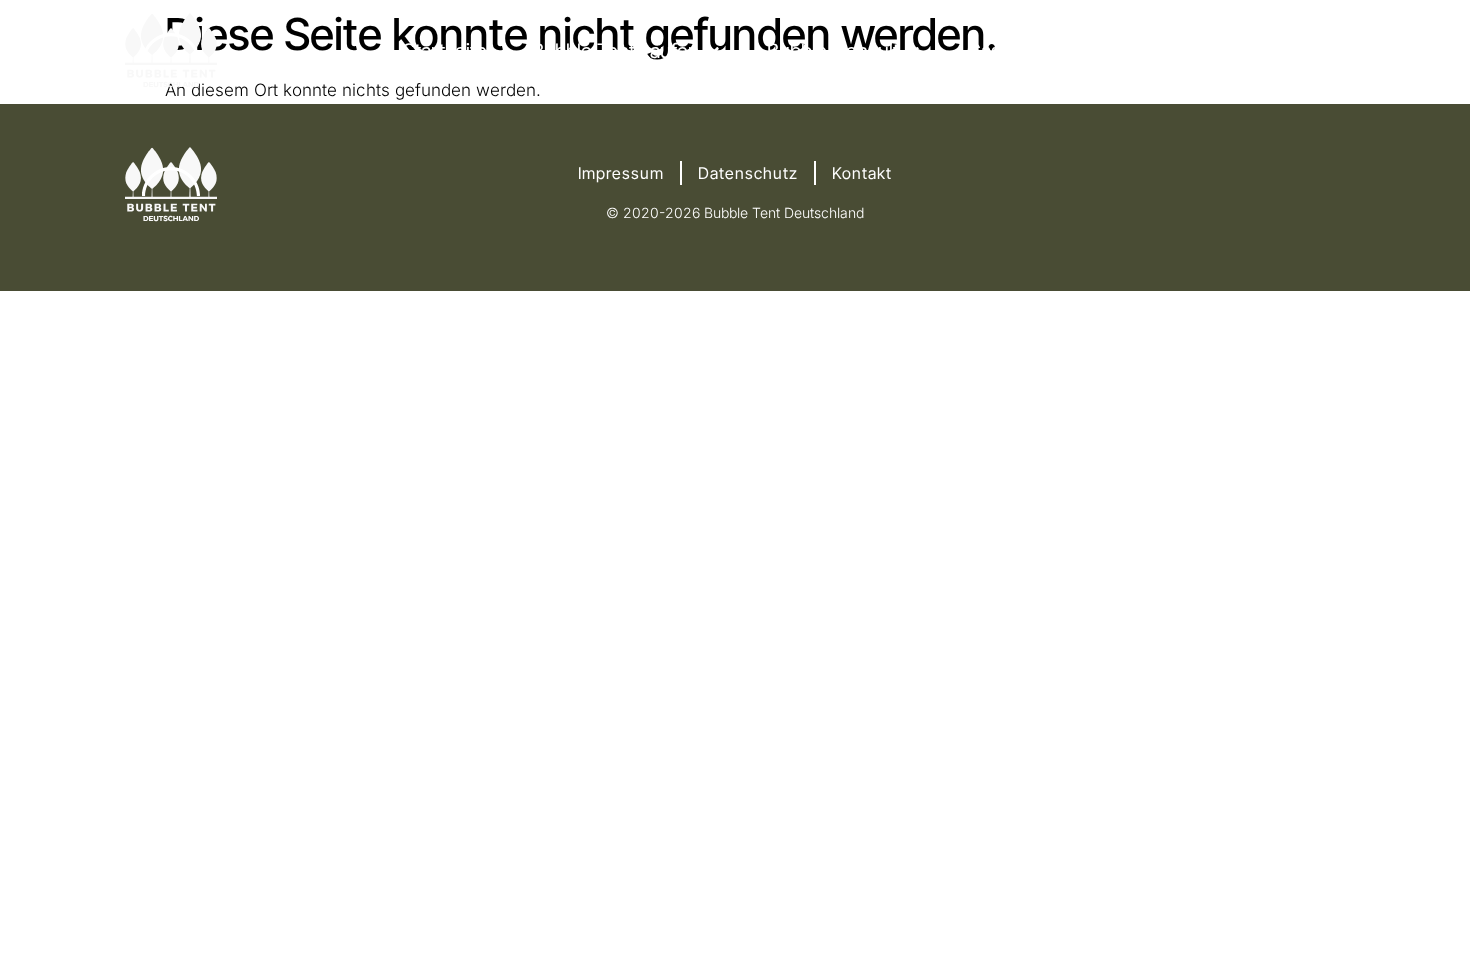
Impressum (621, 173)
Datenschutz (748, 173)
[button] (627, 51)
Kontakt (862, 173)
